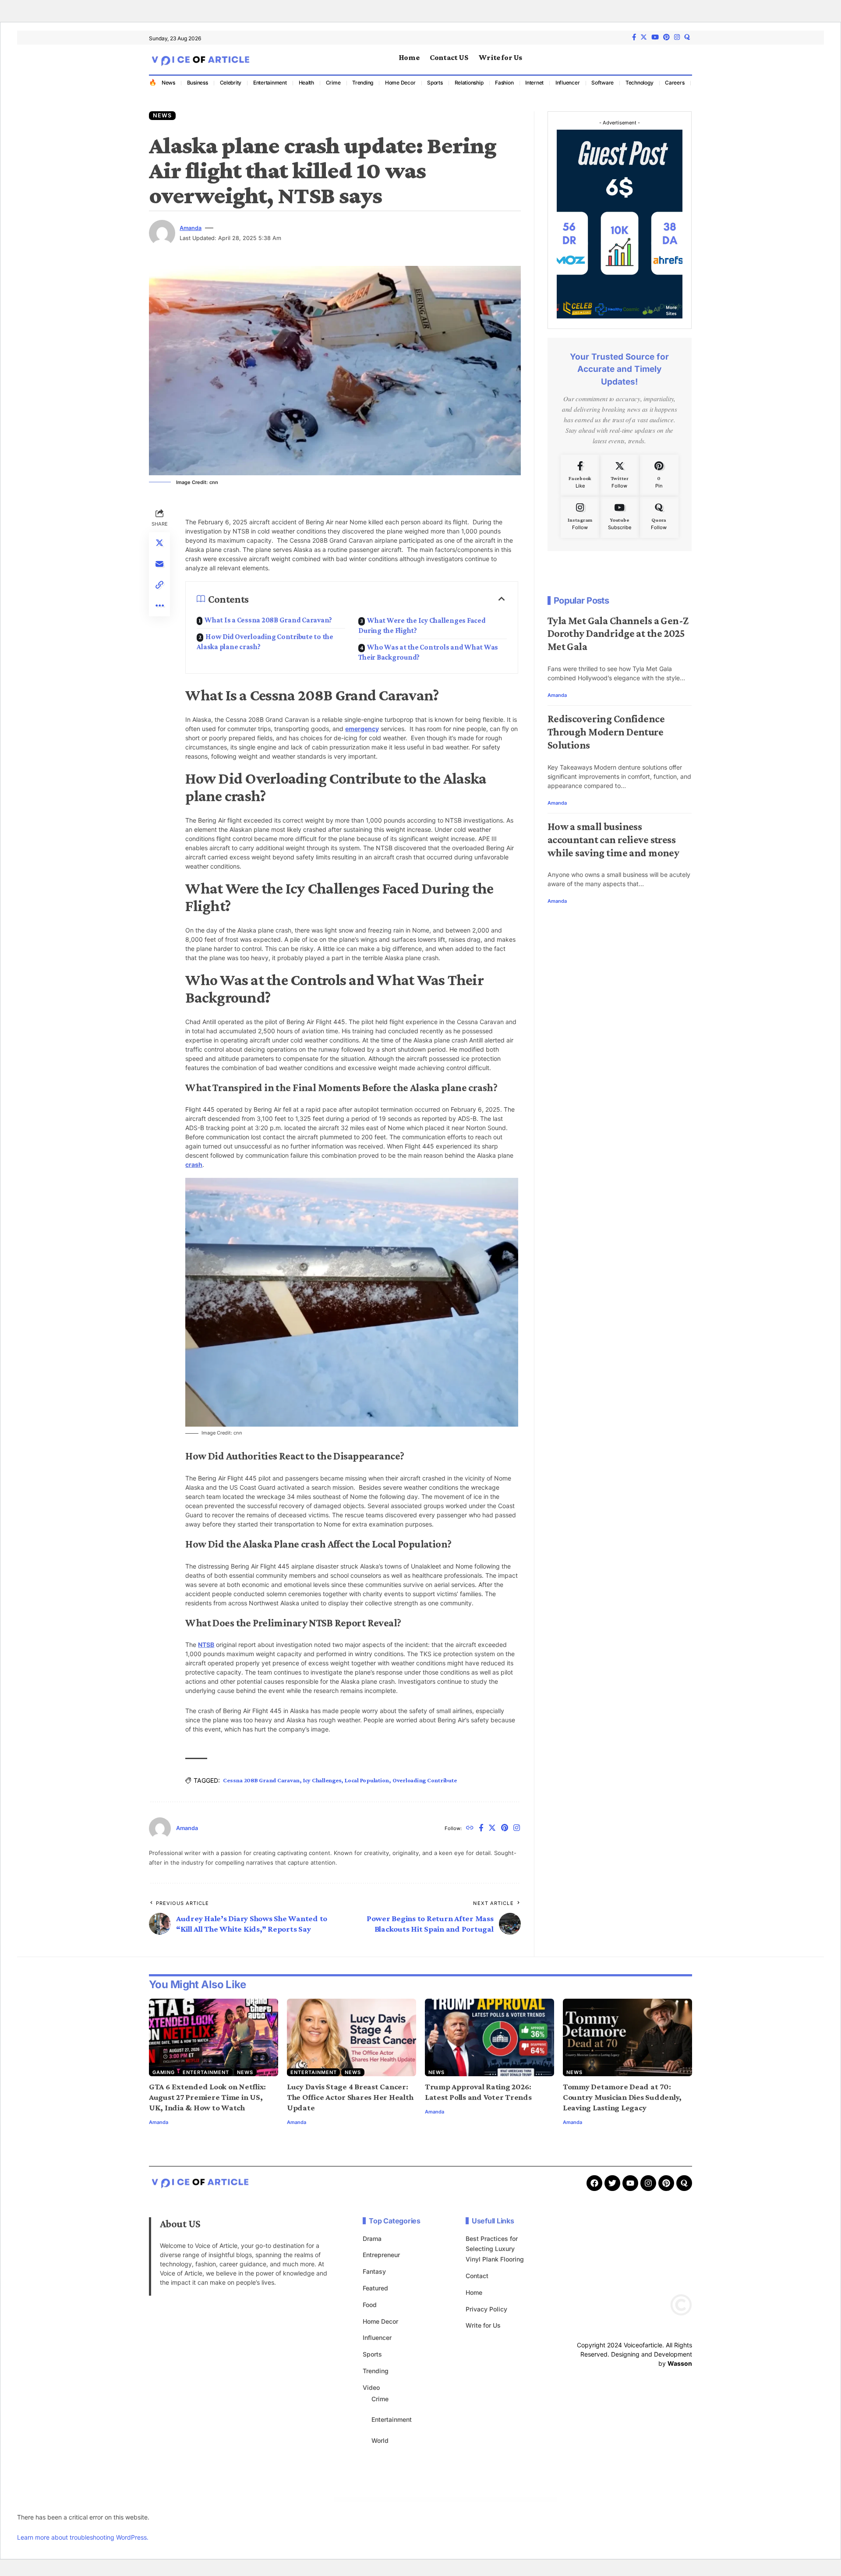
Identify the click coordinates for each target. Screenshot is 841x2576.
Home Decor (400, 83)
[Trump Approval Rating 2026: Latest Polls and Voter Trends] (489, 2037)
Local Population (367, 1780)
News (168, 83)
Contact (477, 2276)
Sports (435, 83)
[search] (686, 60)
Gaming (164, 2072)
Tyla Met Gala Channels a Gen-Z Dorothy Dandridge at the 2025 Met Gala (618, 633)
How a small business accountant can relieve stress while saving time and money (613, 839)
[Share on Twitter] (159, 543)
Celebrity (231, 83)
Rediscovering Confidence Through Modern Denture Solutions (606, 731)
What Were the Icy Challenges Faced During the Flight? (422, 625)
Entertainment (270, 83)
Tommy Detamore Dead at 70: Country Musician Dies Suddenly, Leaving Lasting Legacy (622, 2097)
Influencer (568, 83)
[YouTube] (655, 37)
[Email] (159, 564)
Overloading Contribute (425, 1780)
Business (198, 83)
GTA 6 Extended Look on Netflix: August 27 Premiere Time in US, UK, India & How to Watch (207, 2097)
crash (194, 1164)
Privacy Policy (486, 2309)
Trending (363, 83)
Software (602, 83)
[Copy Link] (159, 585)
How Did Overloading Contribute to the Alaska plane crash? (265, 642)
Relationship (469, 83)
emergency (362, 729)
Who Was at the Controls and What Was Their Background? (428, 652)
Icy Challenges (322, 1780)
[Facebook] (634, 37)
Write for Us (483, 2325)
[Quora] (659, 517)
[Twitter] (644, 37)
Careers (675, 83)
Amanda (191, 228)
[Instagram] (677, 37)
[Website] (470, 1829)
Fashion (504, 83)
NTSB (206, 1645)
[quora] (687, 37)
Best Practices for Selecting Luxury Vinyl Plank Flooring (495, 2249)
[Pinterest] (666, 37)
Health (307, 83)
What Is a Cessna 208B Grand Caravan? (268, 620)
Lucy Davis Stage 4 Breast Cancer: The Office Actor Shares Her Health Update (350, 2097)
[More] (159, 606)
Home (474, 2292)
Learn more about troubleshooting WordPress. (83, 2537)
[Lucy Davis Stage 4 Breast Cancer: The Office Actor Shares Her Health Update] (352, 2037)
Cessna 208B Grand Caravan (261, 1780)
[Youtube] (620, 517)
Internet (534, 83)
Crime (333, 83)
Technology (640, 83)
